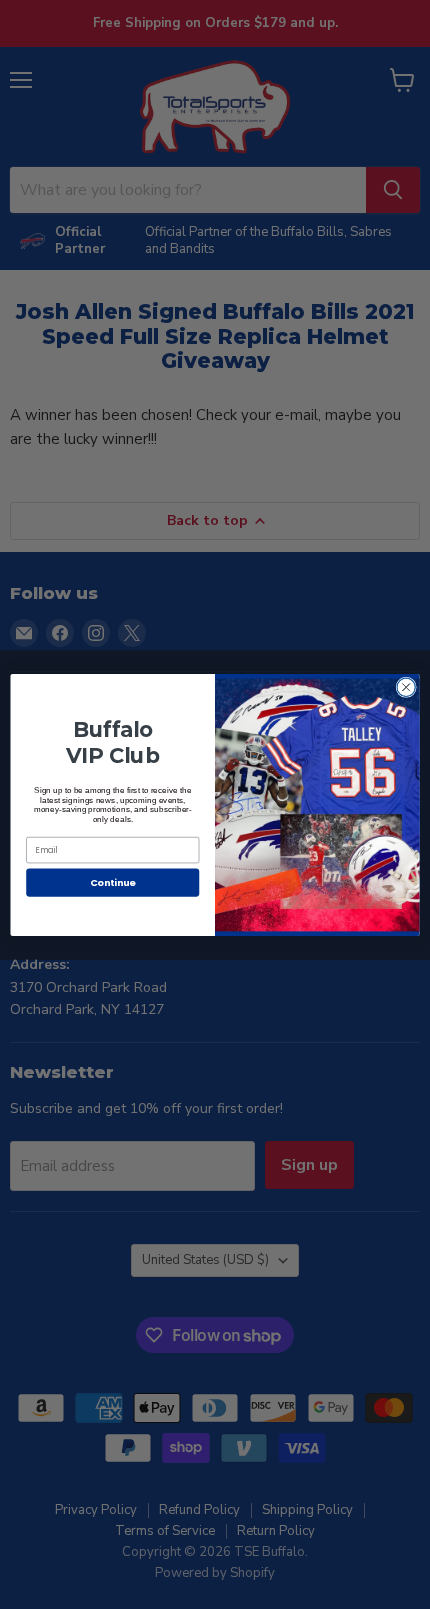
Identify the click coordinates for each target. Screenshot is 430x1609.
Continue (113, 881)
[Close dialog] (406, 687)
